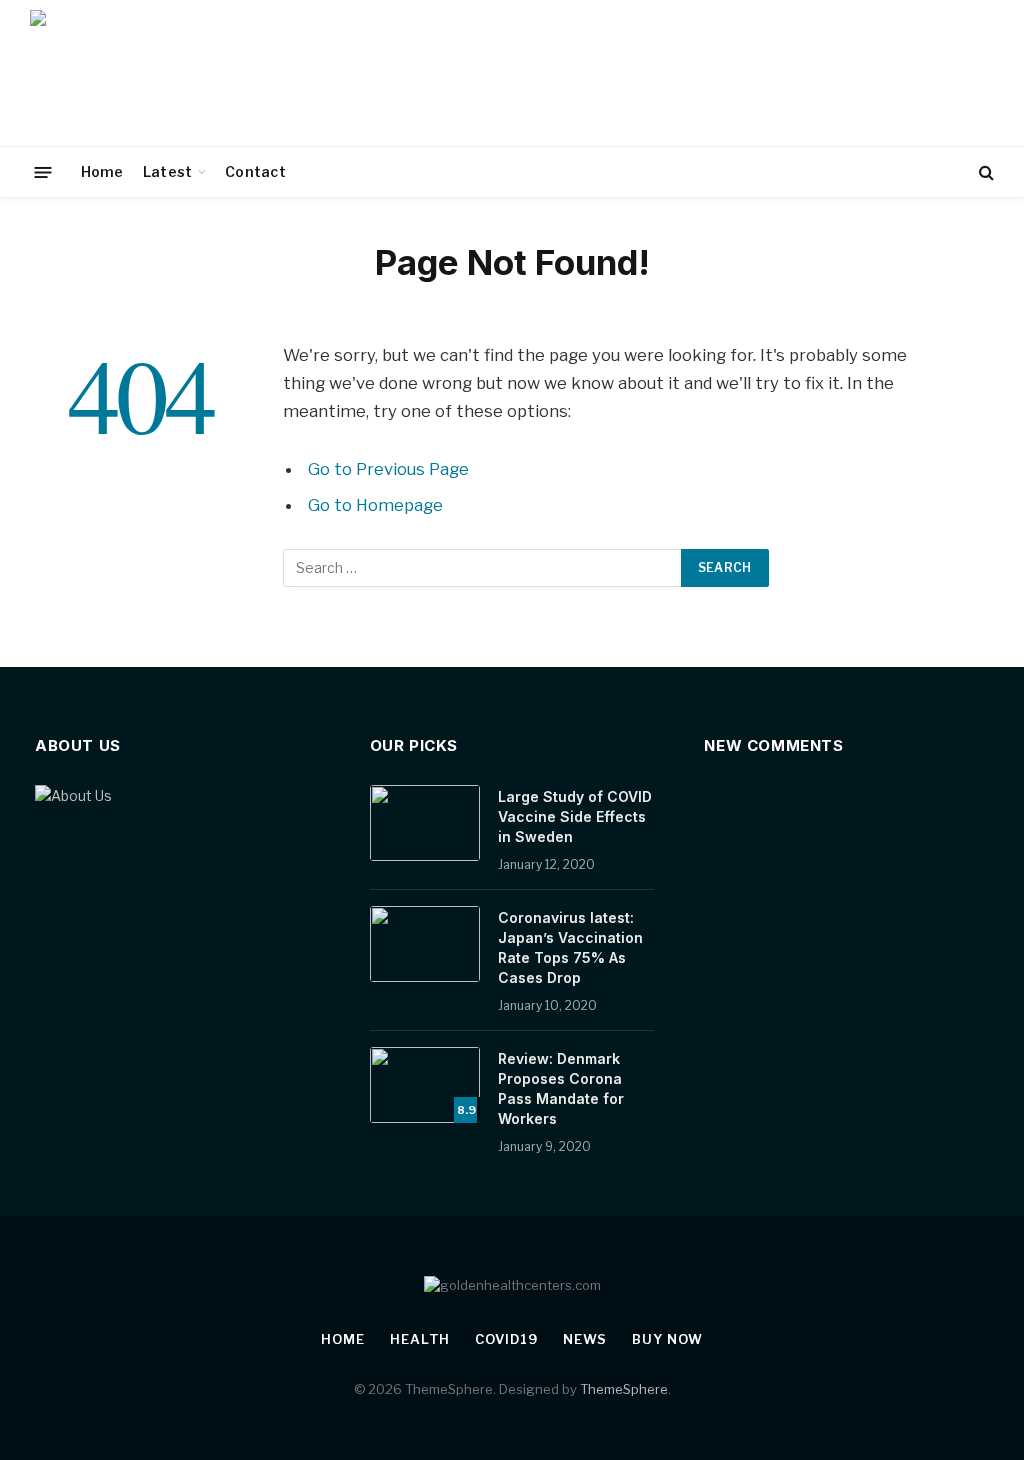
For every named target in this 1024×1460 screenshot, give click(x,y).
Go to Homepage (375, 505)
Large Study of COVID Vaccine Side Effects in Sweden (575, 816)
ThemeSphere (624, 1389)
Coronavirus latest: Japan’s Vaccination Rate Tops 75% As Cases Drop (570, 947)
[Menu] (43, 171)
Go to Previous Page (388, 469)
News (585, 1339)
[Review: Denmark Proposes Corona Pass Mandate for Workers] (425, 1085)
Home (102, 171)
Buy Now (667, 1339)
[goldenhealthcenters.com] (187, 73)
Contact (255, 171)
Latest (168, 171)
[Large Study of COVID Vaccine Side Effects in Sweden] (425, 823)
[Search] (984, 172)
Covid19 (506, 1339)
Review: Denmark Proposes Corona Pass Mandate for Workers (561, 1088)
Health (420, 1339)
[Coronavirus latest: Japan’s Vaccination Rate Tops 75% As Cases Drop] (425, 944)
